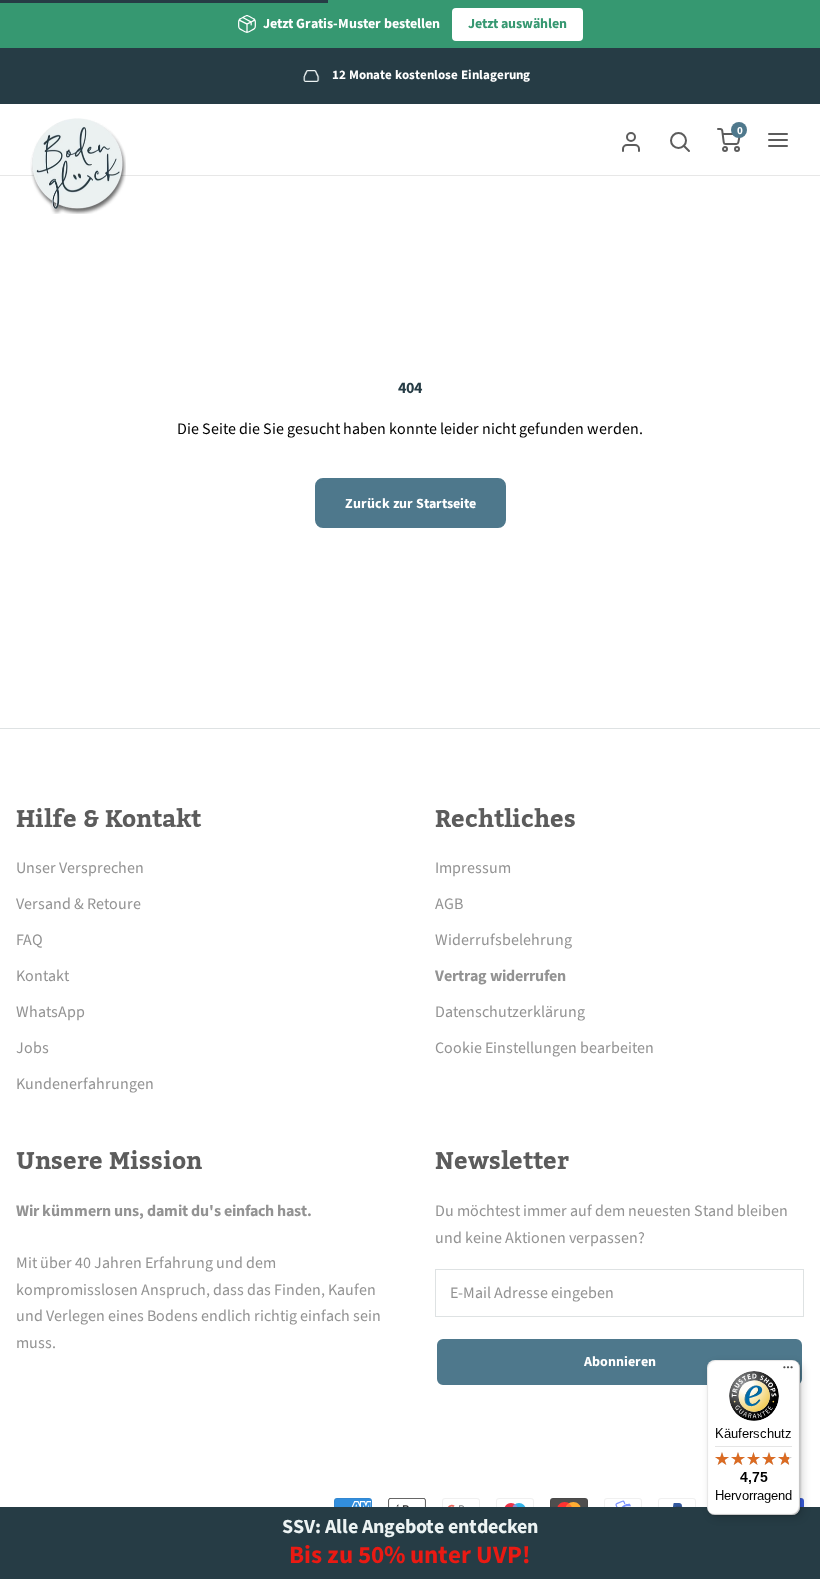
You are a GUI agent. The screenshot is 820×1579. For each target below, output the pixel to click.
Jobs (32, 1048)
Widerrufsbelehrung (503, 940)
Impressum (473, 868)
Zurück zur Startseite (410, 504)
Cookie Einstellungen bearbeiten (544, 1048)
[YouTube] (193, 1389)
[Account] (631, 140)
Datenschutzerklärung (510, 1012)
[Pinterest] (138, 1389)
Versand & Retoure (78, 904)
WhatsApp (50, 1012)
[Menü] (788, 1372)
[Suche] (680, 140)
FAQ (29, 940)
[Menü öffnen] (778, 140)
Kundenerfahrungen (85, 1084)
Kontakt (42, 976)
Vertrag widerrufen (500, 976)
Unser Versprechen (80, 868)
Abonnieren (620, 1362)
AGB (449, 904)
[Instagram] (83, 1389)
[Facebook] (28, 1389)
